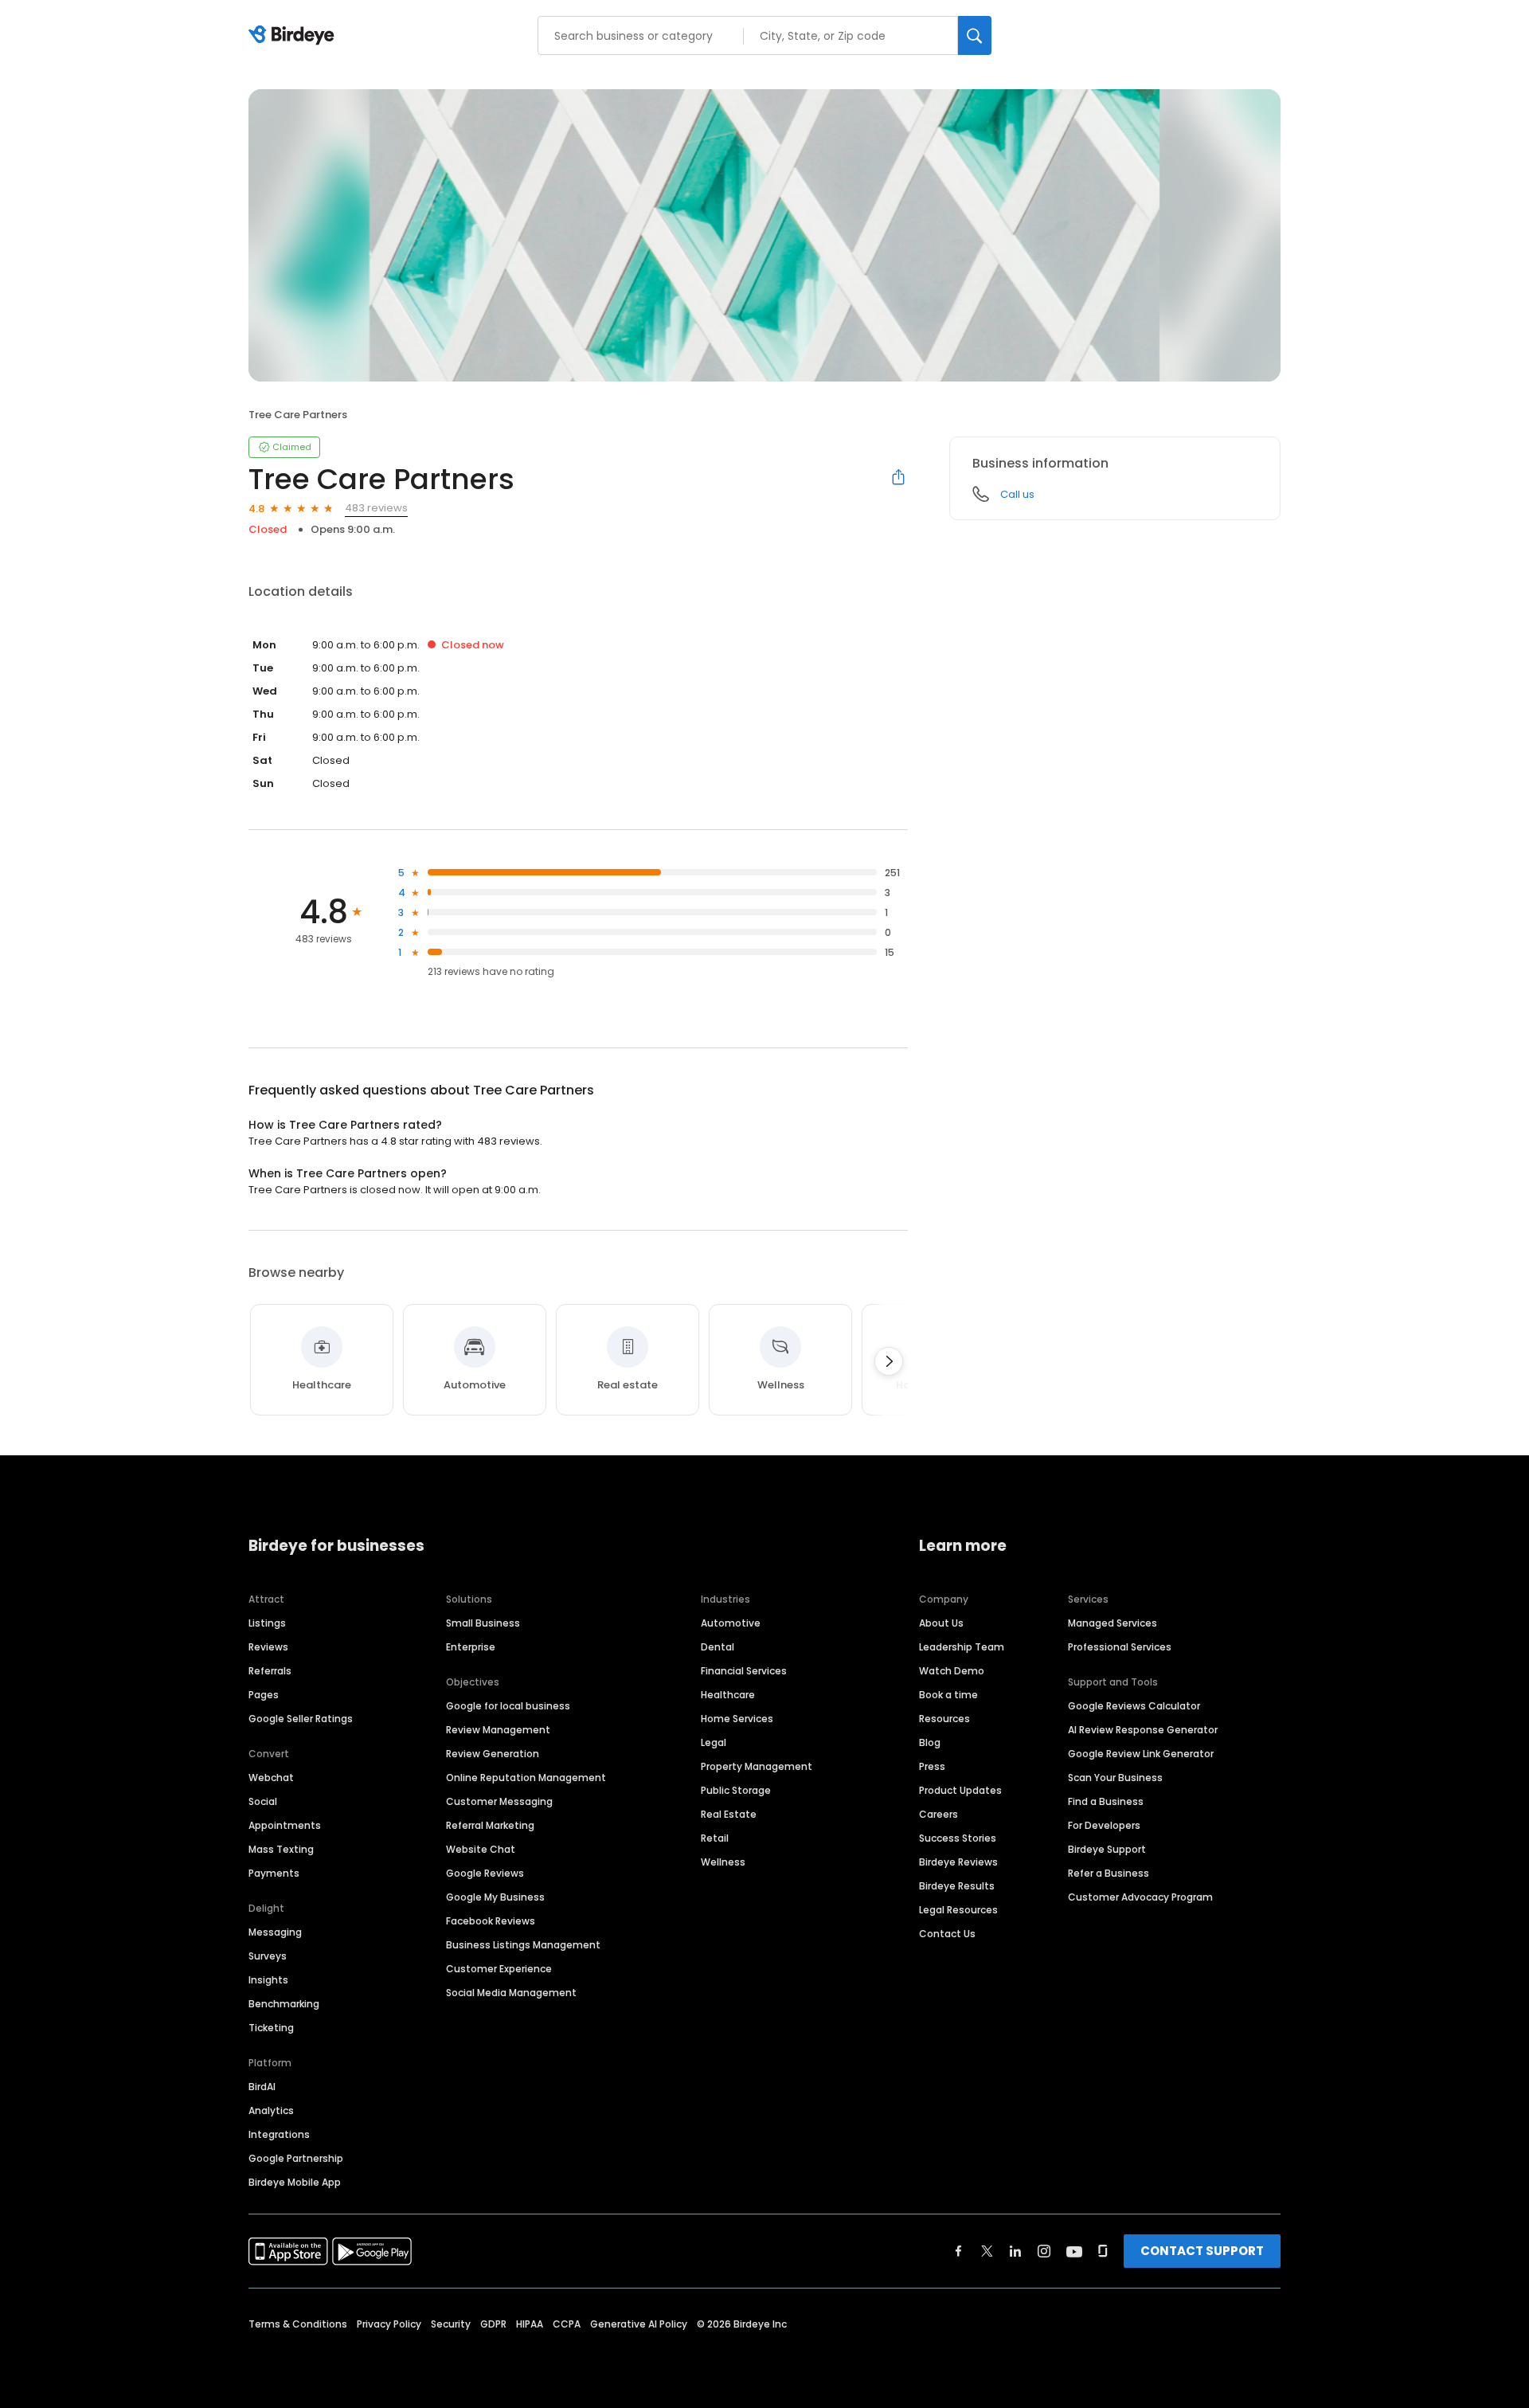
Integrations (279, 2134)
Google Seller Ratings (301, 1719)
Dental (718, 1647)
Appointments (285, 1825)
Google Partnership (296, 2158)
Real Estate (729, 1814)
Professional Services (1120, 1647)
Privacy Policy (389, 2324)
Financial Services (744, 1671)
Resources (944, 1719)
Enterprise (471, 1647)
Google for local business (508, 1706)
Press (932, 1766)
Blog (930, 1742)
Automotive (731, 1623)
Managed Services (1113, 1623)
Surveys (268, 1956)
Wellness (723, 1862)
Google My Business (495, 1897)
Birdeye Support (1107, 1849)
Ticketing (271, 2028)
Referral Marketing (490, 1825)
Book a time (948, 1695)
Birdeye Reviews (958, 1862)
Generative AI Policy (639, 2324)
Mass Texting (281, 1849)
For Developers (1104, 1825)
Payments (274, 1873)
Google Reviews (485, 1873)
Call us (1017, 494)
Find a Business (1106, 1801)
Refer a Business (1109, 1873)
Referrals (270, 1671)
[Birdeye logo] (294, 36)
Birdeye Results (957, 1886)
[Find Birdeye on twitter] (987, 2251)
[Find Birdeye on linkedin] (1015, 2251)
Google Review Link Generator (1141, 1754)
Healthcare (728, 1695)
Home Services (737, 1719)
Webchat (271, 1778)
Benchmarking (284, 2004)
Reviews (268, 1647)
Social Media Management (511, 1993)
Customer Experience (499, 1969)
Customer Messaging (499, 1801)
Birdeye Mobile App (295, 2182)
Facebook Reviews (491, 1921)
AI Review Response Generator (1143, 1730)
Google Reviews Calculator (1134, 1706)
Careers (939, 1814)
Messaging (275, 1932)
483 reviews (376, 508)
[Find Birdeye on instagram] (1044, 2251)
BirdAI (262, 2087)
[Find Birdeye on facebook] (959, 2251)
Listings (267, 1623)
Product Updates (960, 1790)
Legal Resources (958, 1910)
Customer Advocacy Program (1140, 1897)
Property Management (757, 1766)
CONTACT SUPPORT (1202, 2251)
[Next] (889, 1361)
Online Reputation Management (526, 1778)
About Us (941, 1623)
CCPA (567, 2324)
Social (263, 1801)
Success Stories (958, 1838)
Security (451, 2324)
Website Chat (481, 1849)
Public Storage (736, 1790)
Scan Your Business (1115, 1778)
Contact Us (947, 1934)
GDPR (493, 2324)
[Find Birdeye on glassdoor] (1103, 2251)
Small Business (483, 1623)
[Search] (975, 35)
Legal (714, 1742)
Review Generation (493, 1754)
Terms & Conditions (298, 2324)
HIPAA (530, 2324)
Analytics (271, 2110)
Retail (715, 1838)
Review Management (498, 1730)
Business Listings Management (523, 1945)
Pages (264, 1695)
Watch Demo (952, 1671)
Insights (268, 1980)
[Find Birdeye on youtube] (1074, 2251)
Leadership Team (962, 1647)
